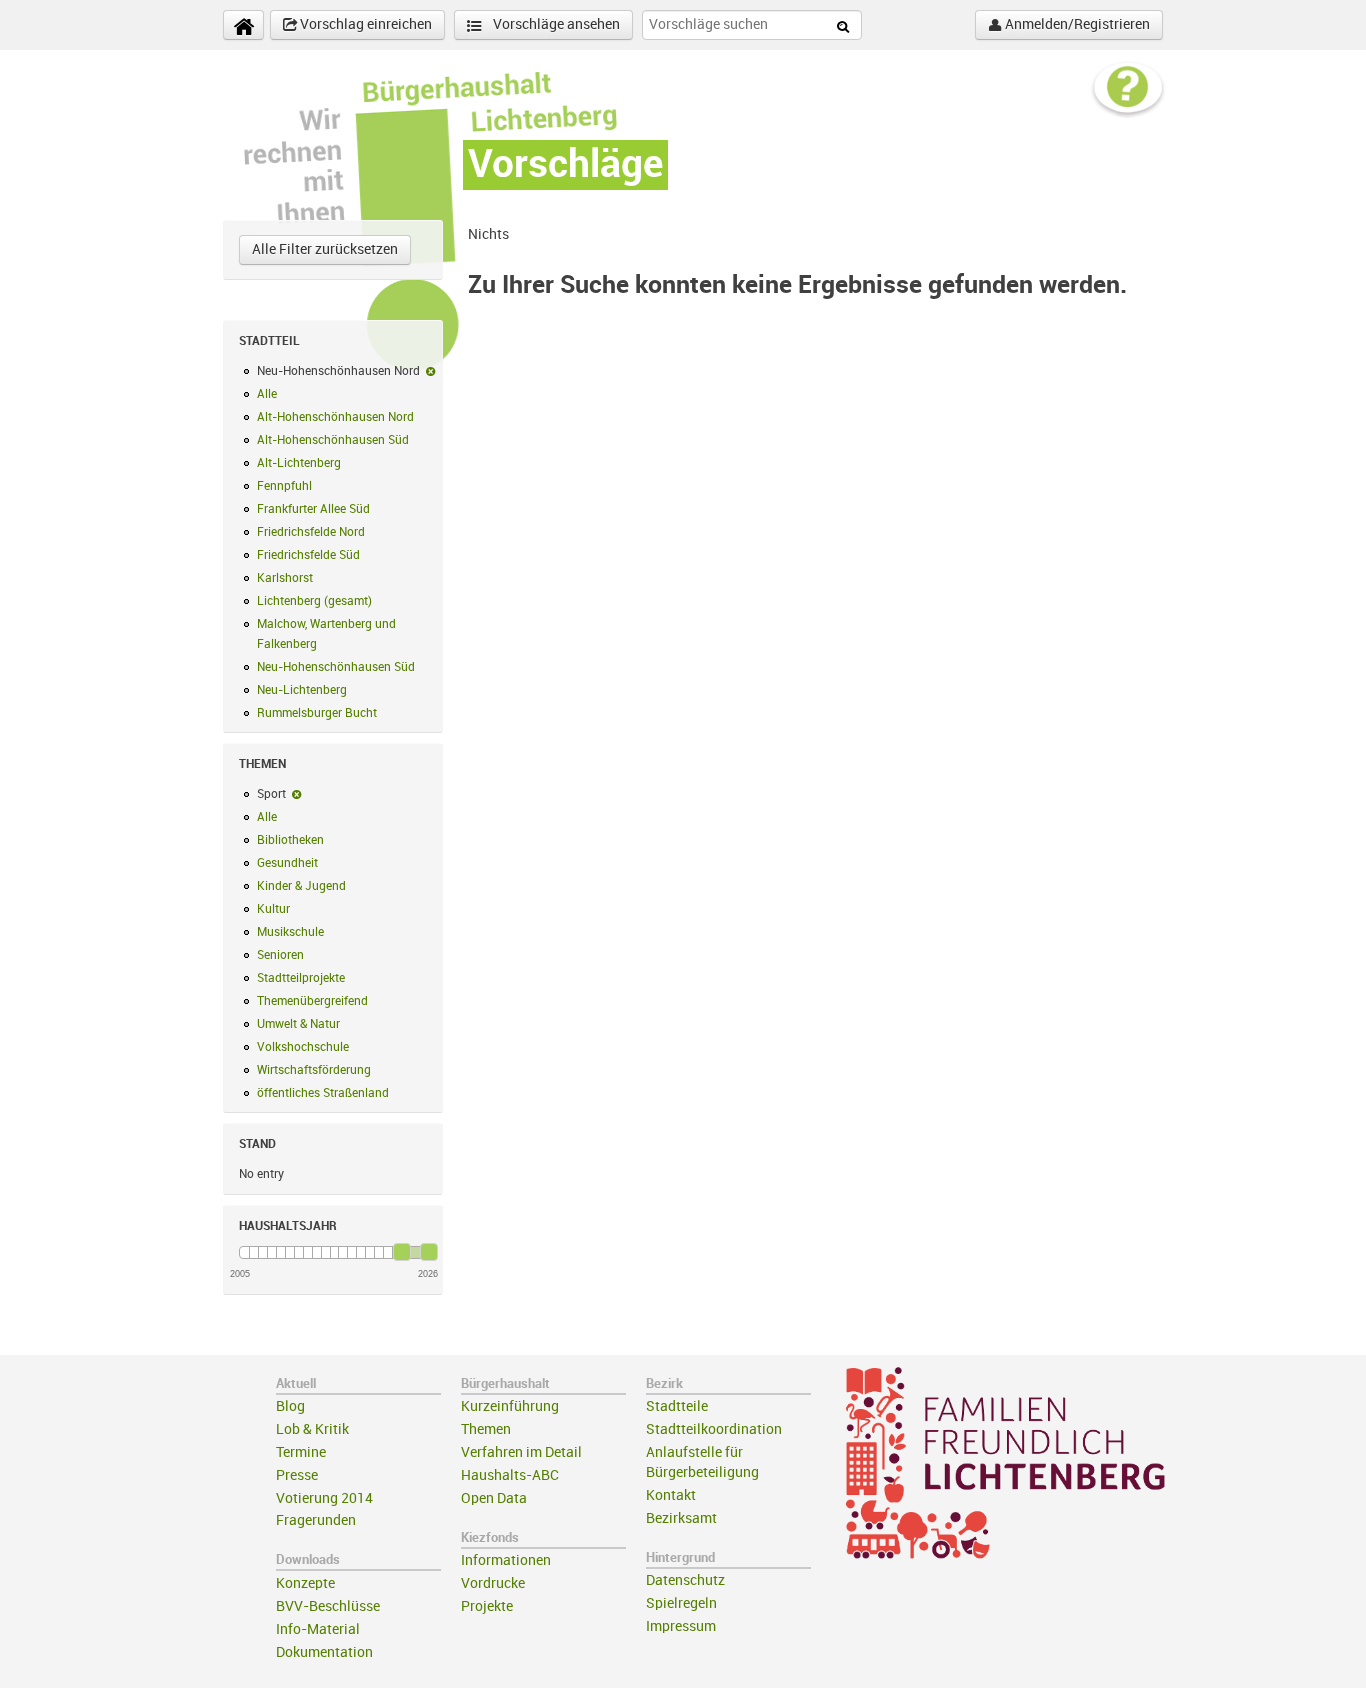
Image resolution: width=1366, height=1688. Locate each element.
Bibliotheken (290, 840)
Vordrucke (493, 1583)
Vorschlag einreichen (364, 24)
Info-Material (318, 1629)
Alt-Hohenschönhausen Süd (333, 440)
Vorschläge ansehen (555, 24)
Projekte (487, 1606)
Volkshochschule (303, 1047)
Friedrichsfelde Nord (311, 532)
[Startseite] (243, 25)
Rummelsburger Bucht (317, 713)
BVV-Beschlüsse (328, 1606)
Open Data (494, 1498)
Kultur (273, 909)
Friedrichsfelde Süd (308, 555)
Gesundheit (287, 863)
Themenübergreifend (312, 1001)
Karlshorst (285, 578)
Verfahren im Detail (521, 1452)
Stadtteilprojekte (301, 978)
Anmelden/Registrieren (1076, 24)
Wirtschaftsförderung (314, 1070)
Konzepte (305, 1583)
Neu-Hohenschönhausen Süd (336, 667)
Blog (290, 1406)
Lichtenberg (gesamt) (314, 601)
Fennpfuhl (284, 486)
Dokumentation (324, 1652)
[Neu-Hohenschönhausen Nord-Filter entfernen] (430, 371)
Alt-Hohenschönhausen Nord (335, 417)
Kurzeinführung (510, 1406)
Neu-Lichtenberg (302, 690)
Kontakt (671, 1495)
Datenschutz (685, 1580)
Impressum (681, 1626)
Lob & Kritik (312, 1429)
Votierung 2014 (324, 1498)
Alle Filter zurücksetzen (325, 249)
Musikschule (290, 932)
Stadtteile (677, 1406)
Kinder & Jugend (301, 886)
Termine (301, 1452)
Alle (267, 394)
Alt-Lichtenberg (299, 463)
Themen (486, 1429)
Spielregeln (681, 1603)
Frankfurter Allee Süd (313, 509)
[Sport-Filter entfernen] (296, 794)
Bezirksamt (681, 1518)
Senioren (280, 955)
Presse (297, 1475)
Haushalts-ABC (510, 1475)
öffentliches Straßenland (323, 1093)
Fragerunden (316, 1520)
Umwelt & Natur (298, 1024)
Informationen (506, 1560)
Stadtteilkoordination (714, 1429)
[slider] (402, 1252)
